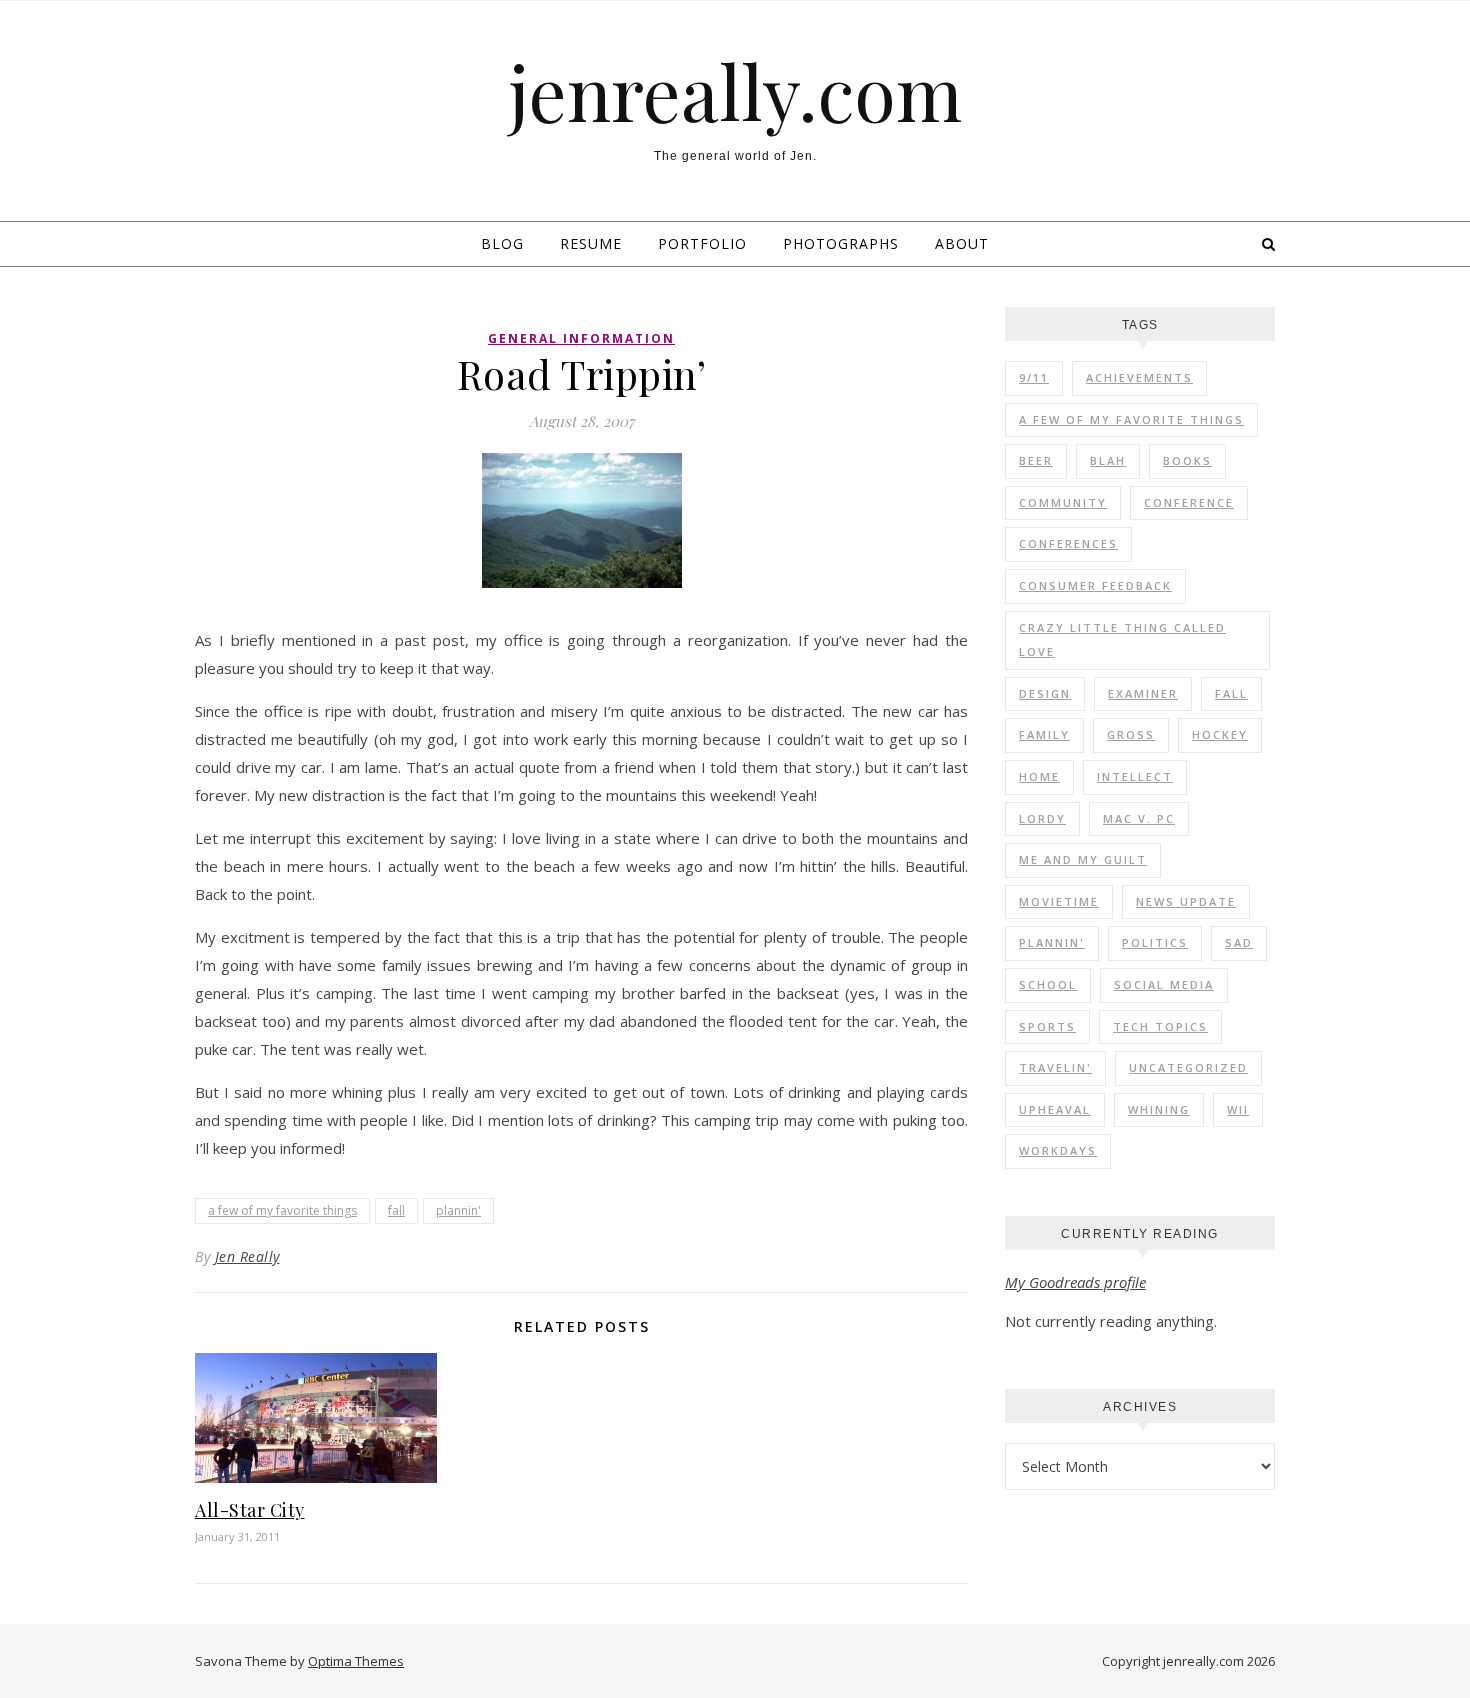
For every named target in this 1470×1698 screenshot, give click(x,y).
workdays (1058, 1150)
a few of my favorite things (282, 1210)
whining (1159, 1109)
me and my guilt (1083, 859)
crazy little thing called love (1122, 640)
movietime (1059, 901)
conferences (1068, 543)
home (1039, 776)
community (1063, 502)
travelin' (1055, 1067)
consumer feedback (1095, 585)
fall (396, 1210)
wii (1238, 1109)
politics (1155, 942)
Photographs (841, 243)
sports (1047, 1026)
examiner (1143, 693)
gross (1131, 734)
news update (1186, 901)
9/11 (1034, 377)
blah (1108, 460)
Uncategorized (1188, 1067)
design (1045, 693)
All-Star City (250, 1510)
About (962, 243)
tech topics (1160, 1026)
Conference (1189, 502)
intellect (1135, 776)
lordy (1042, 818)
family (1044, 734)
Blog (502, 243)
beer (1036, 460)
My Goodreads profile (1075, 1282)
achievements (1139, 377)
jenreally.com (735, 91)
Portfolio (702, 243)
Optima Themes (356, 1661)
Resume (591, 243)
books (1187, 460)
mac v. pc (1139, 818)
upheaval (1055, 1109)
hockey (1220, 734)
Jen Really (247, 1256)
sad (1239, 942)
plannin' (458, 1210)
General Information (581, 338)
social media (1164, 984)
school (1048, 984)
